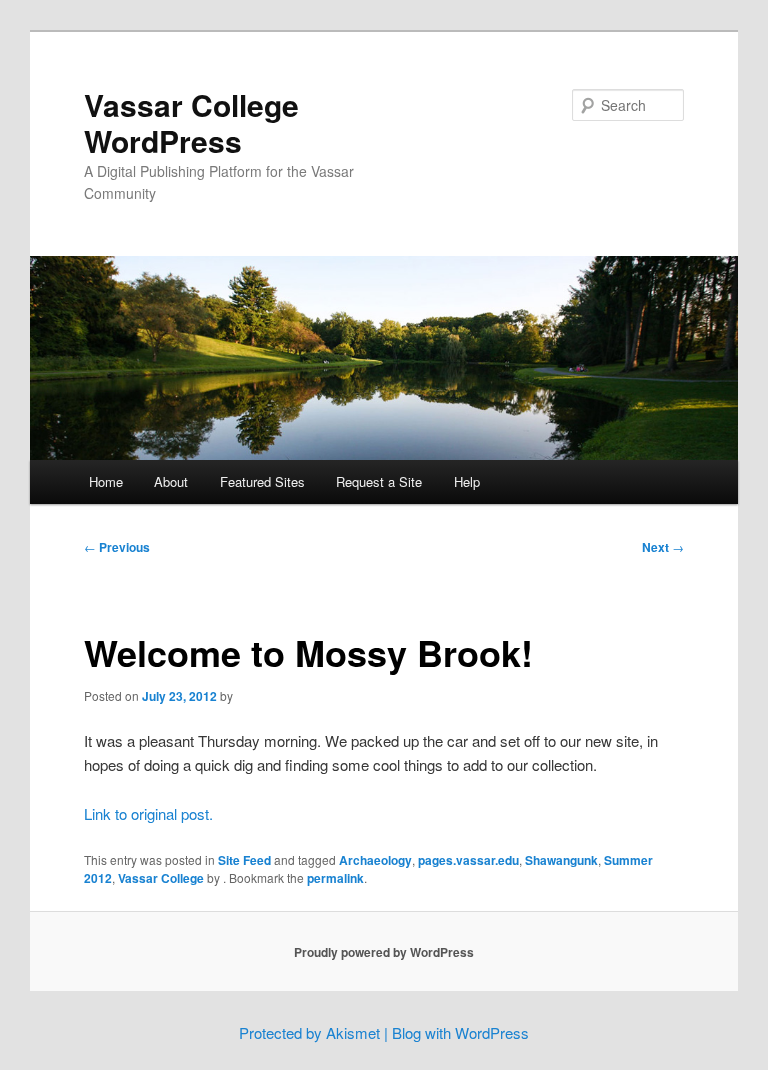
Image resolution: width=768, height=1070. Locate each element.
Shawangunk (561, 860)
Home (106, 481)
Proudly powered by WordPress (384, 952)
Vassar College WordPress (191, 122)
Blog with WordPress (460, 1032)
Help (467, 481)
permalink (335, 878)
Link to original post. (148, 813)
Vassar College (161, 878)
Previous (117, 547)
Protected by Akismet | (315, 1032)
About (171, 481)
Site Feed (244, 860)
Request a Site (379, 481)
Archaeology (375, 860)
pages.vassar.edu (468, 860)
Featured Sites (262, 481)
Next (663, 547)
